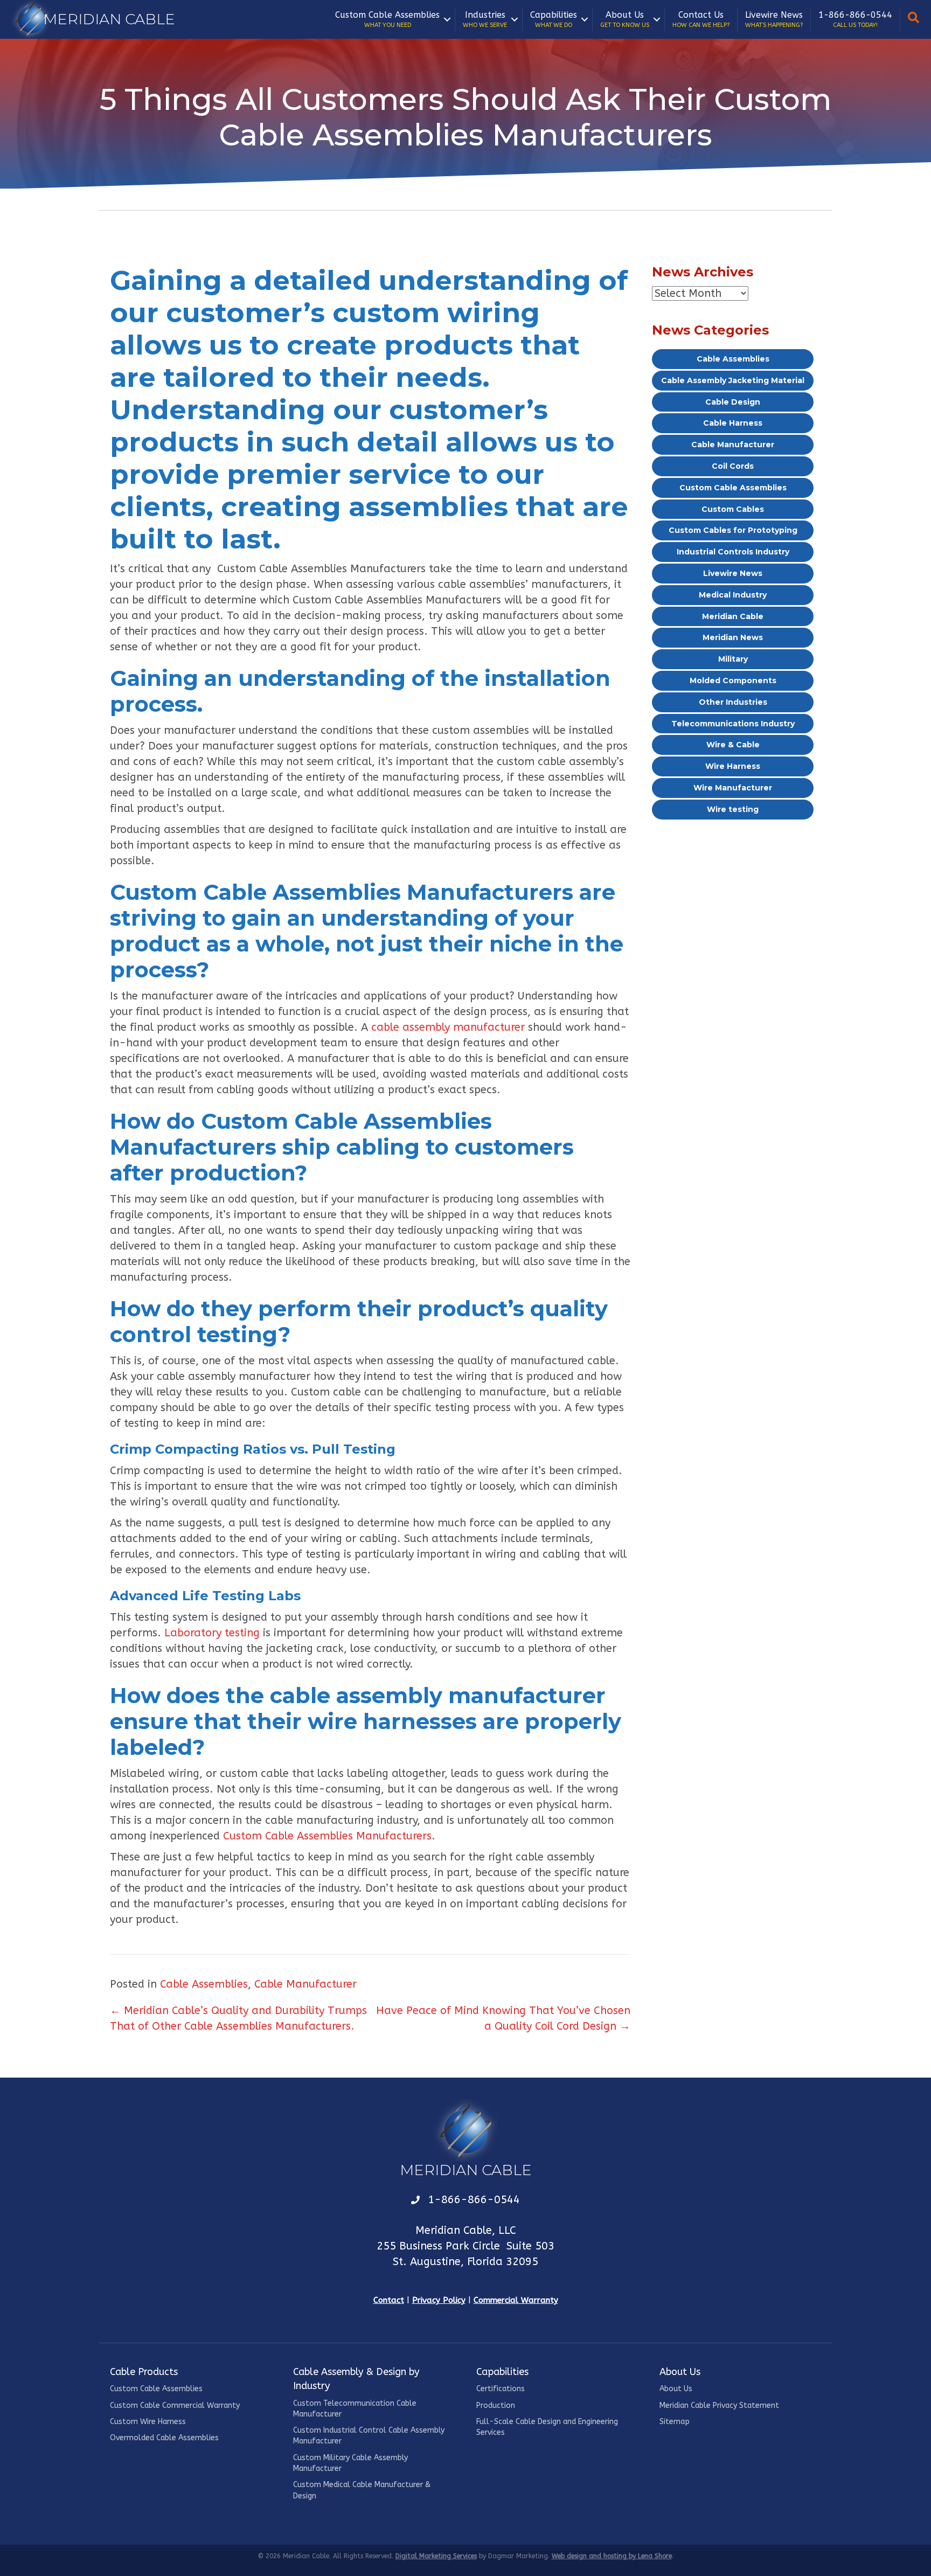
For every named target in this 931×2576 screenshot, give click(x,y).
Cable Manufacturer (305, 1984)
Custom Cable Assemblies (387, 19)
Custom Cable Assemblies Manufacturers (327, 1836)
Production (496, 2405)
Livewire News (774, 19)
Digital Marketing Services (436, 2556)
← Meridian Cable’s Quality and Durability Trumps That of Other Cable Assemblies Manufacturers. (238, 2018)
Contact (389, 2300)
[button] (447, 19)
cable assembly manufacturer (448, 1027)
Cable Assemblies (204, 1984)
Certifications (501, 2389)
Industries (485, 19)
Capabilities (554, 19)
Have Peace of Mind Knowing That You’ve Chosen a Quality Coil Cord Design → (503, 2018)
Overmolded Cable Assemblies (164, 2438)
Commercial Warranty (516, 2300)
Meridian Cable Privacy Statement (719, 2405)
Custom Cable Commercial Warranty (175, 2405)
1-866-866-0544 (855, 19)
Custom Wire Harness (148, 2422)
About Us (625, 19)
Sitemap (675, 2422)
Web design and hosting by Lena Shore (612, 2556)
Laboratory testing (212, 1633)
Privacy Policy (439, 2300)
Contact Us (701, 19)
